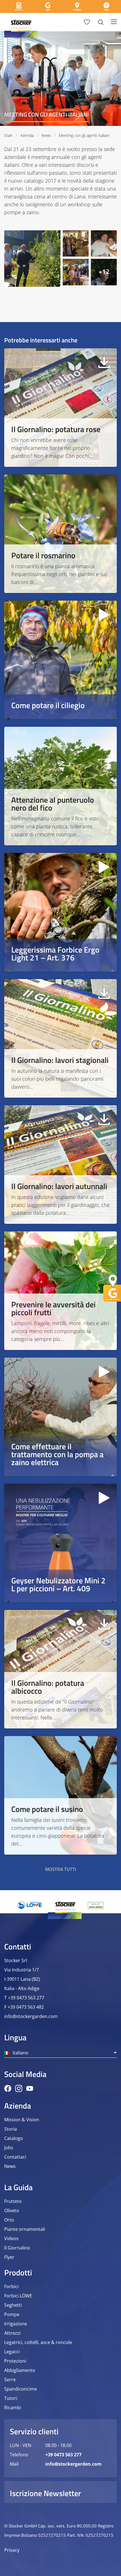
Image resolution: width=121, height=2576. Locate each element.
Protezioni (15, 2361)
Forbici (11, 2286)
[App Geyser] (48, 6)
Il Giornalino (17, 2248)
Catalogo (14, 2138)
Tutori (11, 2398)
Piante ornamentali (25, 2229)
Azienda (27, 135)
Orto (9, 2220)
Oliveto (12, 2210)
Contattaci (15, 2157)
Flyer (9, 2257)
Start (8, 135)
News (46, 135)
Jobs (9, 2148)
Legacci (12, 2352)
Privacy (12, 2550)
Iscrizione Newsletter (45, 2493)
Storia (11, 2129)
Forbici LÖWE (18, 2296)
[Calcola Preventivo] (19, 6)
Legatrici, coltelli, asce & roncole (38, 2342)
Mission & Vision (22, 2120)
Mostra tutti (61, 1869)
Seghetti (13, 2305)
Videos (11, 2238)
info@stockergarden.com (31, 2016)
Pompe (12, 2314)
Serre (10, 2380)
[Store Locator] (77, 6)
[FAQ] (106, 6)
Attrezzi (12, 2333)
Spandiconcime (21, 2389)
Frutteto (13, 2201)
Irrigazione (16, 2324)
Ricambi (13, 2408)
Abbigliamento (20, 2370)
